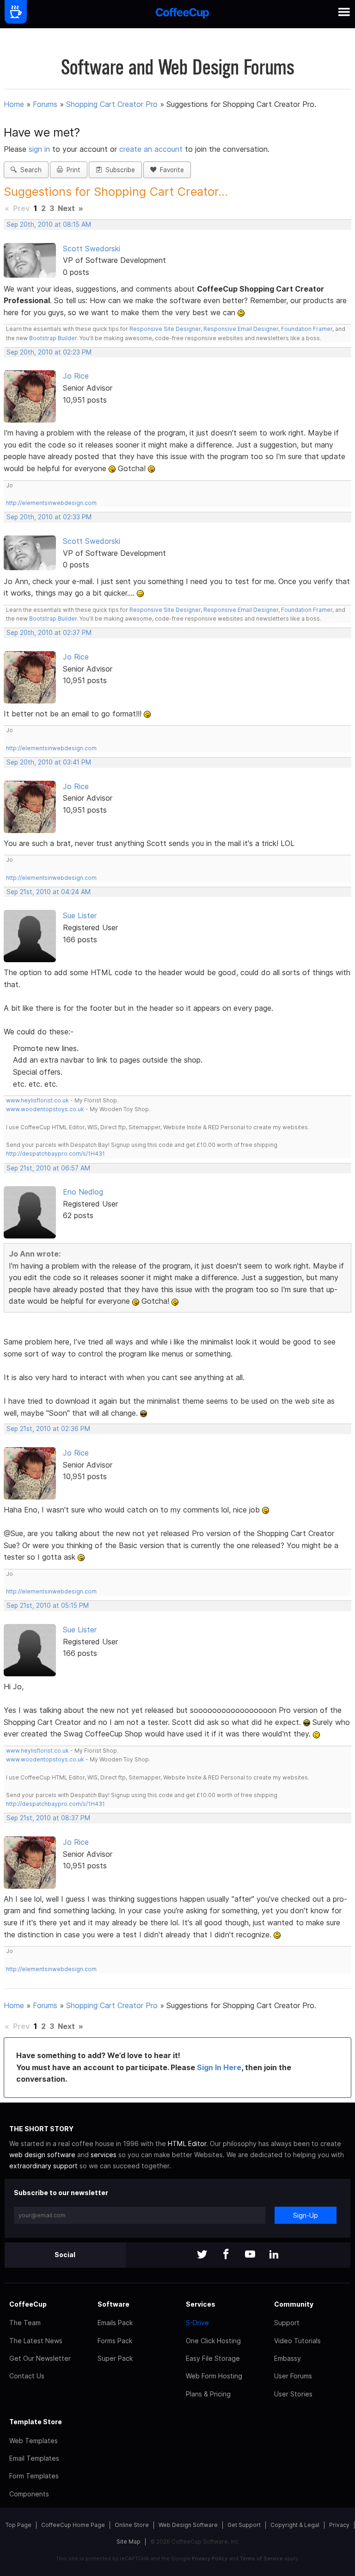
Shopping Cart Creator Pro (112, 104)
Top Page (18, 2525)
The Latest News (36, 2341)
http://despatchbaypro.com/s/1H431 (55, 1154)
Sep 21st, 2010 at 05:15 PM (48, 1605)
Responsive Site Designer (165, 329)
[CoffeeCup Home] (182, 14)
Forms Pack (115, 2341)
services (104, 2155)
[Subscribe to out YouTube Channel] (250, 2255)
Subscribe (118, 170)
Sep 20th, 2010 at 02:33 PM (49, 517)
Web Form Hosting (214, 2376)
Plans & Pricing (208, 2394)
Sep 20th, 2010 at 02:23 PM (49, 352)
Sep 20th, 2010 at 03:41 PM (49, 762)
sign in (40, 149)
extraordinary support (43, 2166)
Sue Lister (80, 915)
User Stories (293, 2394)
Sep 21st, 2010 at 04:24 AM (49, 892)
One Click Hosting (213, 2341)
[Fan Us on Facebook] (226, 2255)
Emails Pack (115, 2323)
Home (14, 104)
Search (29, 170)
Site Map (129, 2542)
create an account (151, 149)
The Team (25, 2323)
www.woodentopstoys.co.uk (45, 1109)
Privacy (339, 2525)
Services (201, 2304)
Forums (45, 104)
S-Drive (197, 2323)
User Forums (293, 2376)
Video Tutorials (297, 2341)
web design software (42, 2155)
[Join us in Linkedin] (274, 2255)
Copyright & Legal (295, 2525)
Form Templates (34, 2476)
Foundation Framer (306, 329)
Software (113, 2304)
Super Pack (115, 2358)
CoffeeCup (28, 2304)
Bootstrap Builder (53, 338)
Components (29, 2494)
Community (294, 2304)
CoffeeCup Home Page (73, 2525)
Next (66, 208)
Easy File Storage (213, 2358)
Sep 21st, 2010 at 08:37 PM (48, 1818)
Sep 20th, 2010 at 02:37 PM (49, 633)
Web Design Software (188, 2525)
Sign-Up (306, 2215)
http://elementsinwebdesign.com (51, 503)
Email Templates (34, 2458)
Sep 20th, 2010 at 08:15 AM (49, 224)
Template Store (36, 2422)
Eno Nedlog (83, 1192)
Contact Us (27, 2376)
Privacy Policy (210, 2558)
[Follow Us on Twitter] (202, 2255)
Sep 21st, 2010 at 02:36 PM (48, 1429)
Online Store (132, 2525)
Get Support (244, 2525)
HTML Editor (187, 2144)
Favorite (170, 170)
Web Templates (34, 2441)
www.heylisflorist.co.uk (37, 1100)
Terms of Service (261, 2558)
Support (287, 2323)
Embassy (288, 2358)
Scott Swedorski (92, 249)
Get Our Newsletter (40, 2358)
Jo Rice (76, 376)
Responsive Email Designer (241, 329)
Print (72, 170)
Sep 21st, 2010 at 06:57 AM (48, 1168)
